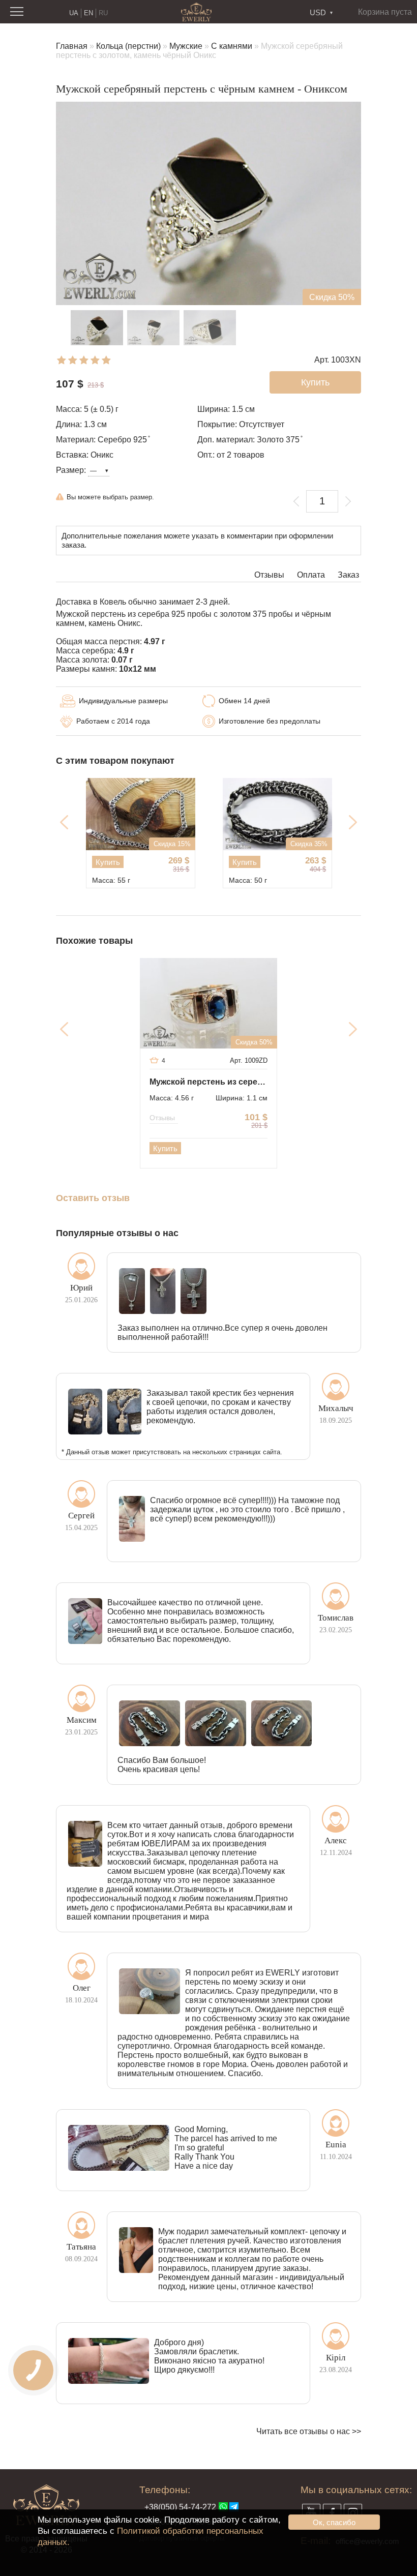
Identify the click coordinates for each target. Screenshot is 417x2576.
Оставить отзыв (93, 1198)
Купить (108, 862)
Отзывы (269, 575)
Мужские (186, 46)
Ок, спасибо (334, 2522)
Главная (72, 46)
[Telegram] (234, 2507)
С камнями (232, 46)
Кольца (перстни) (128, 46)
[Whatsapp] (223, 2507)
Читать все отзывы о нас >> (309, 2431)
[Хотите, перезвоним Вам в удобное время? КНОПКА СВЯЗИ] (33, 2370)
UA (74, 13)
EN (88, 13)
